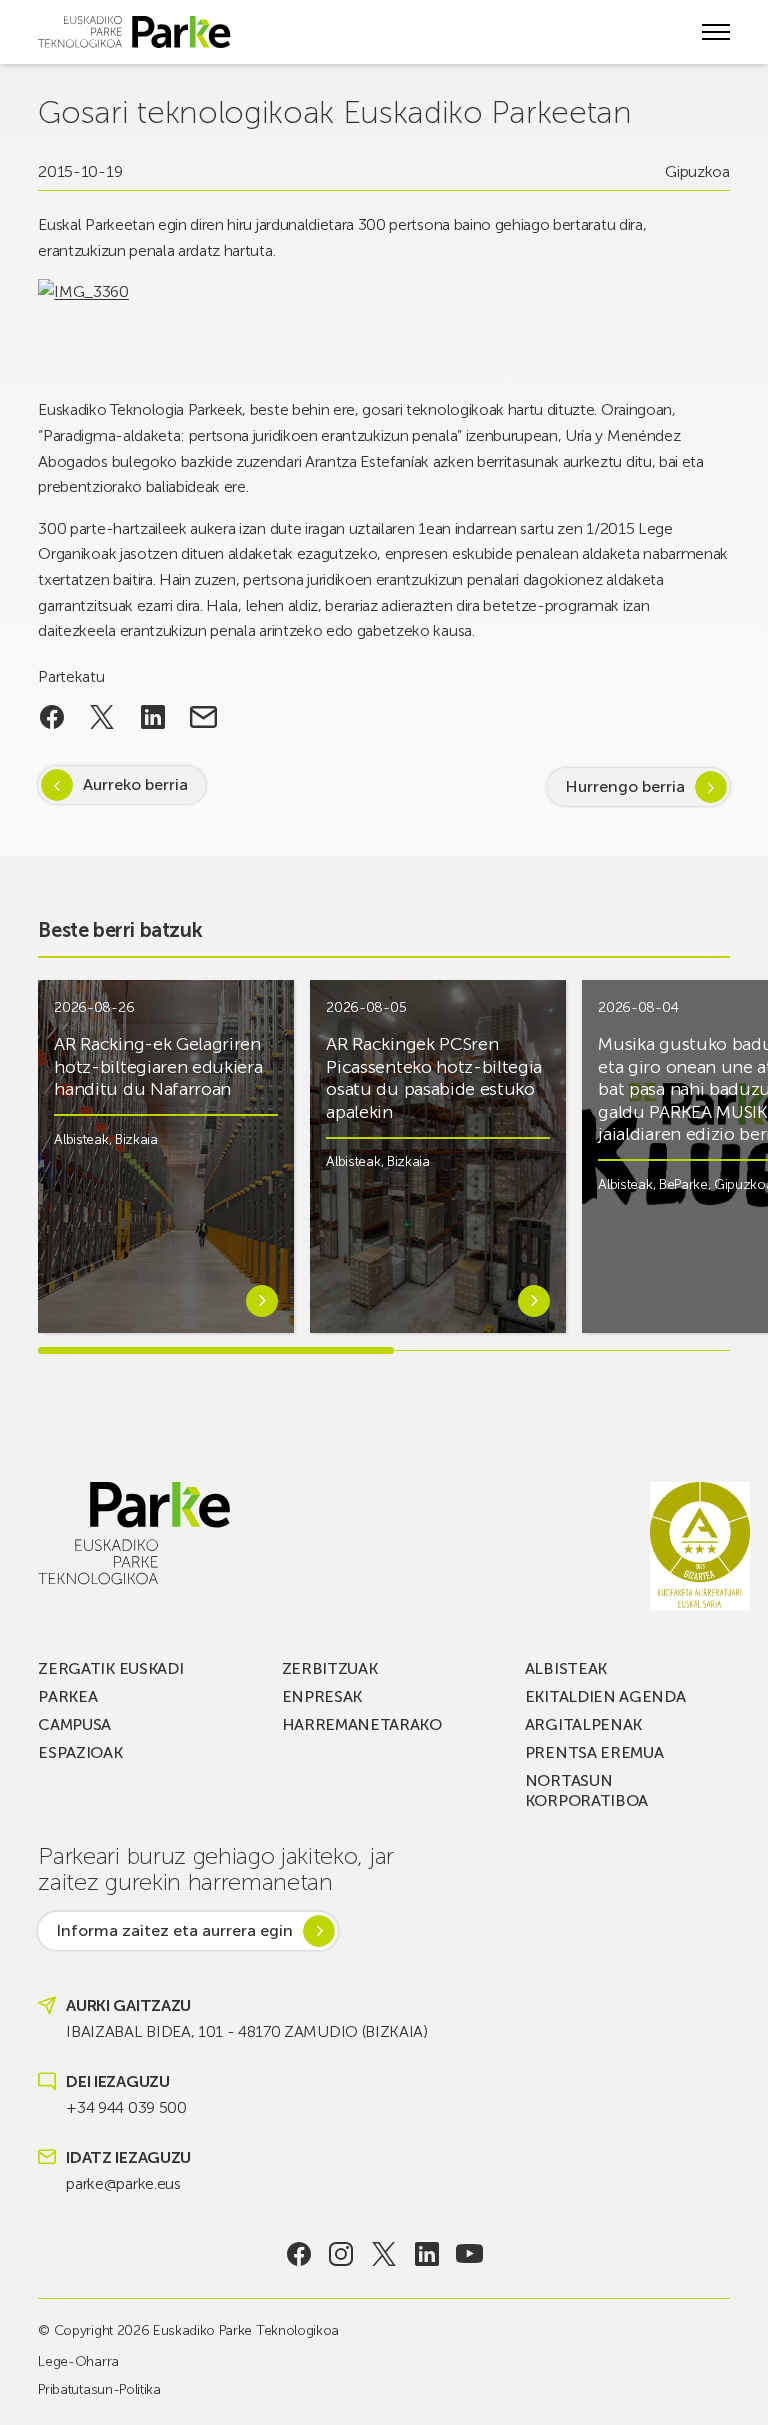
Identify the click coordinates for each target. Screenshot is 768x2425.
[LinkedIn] (426, 2254)
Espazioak (80, 1752)
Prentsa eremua (594, 1752)
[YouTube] (469, 2254)
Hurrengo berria (625, 786)
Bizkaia (136, 1139)
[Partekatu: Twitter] (102, 717)
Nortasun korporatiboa (586, 1790)
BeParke (683, 1184)
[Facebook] (298, 2254)
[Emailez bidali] (203, 717)
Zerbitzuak (330, 1668)
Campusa (74, 1724)
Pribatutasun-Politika (99, 2389)
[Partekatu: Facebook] (51, 717)
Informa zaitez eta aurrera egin (174, 1930)
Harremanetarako (362, 1724)
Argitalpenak (583, 1724)
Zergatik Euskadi (110, 1668)
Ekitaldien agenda (605, 1696)
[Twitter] (384, 2254)
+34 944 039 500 (126, 2107)
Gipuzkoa (697, 171)
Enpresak (322, 1696)
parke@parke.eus (123, 2183)
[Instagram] (341, 2254)
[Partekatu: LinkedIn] (153, 717)
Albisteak (81, 1139)
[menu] (716, 32)
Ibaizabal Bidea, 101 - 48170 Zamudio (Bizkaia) (246, 2031)
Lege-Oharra (78, 2361)
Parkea (67, 1696)
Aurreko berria (135, 784)
